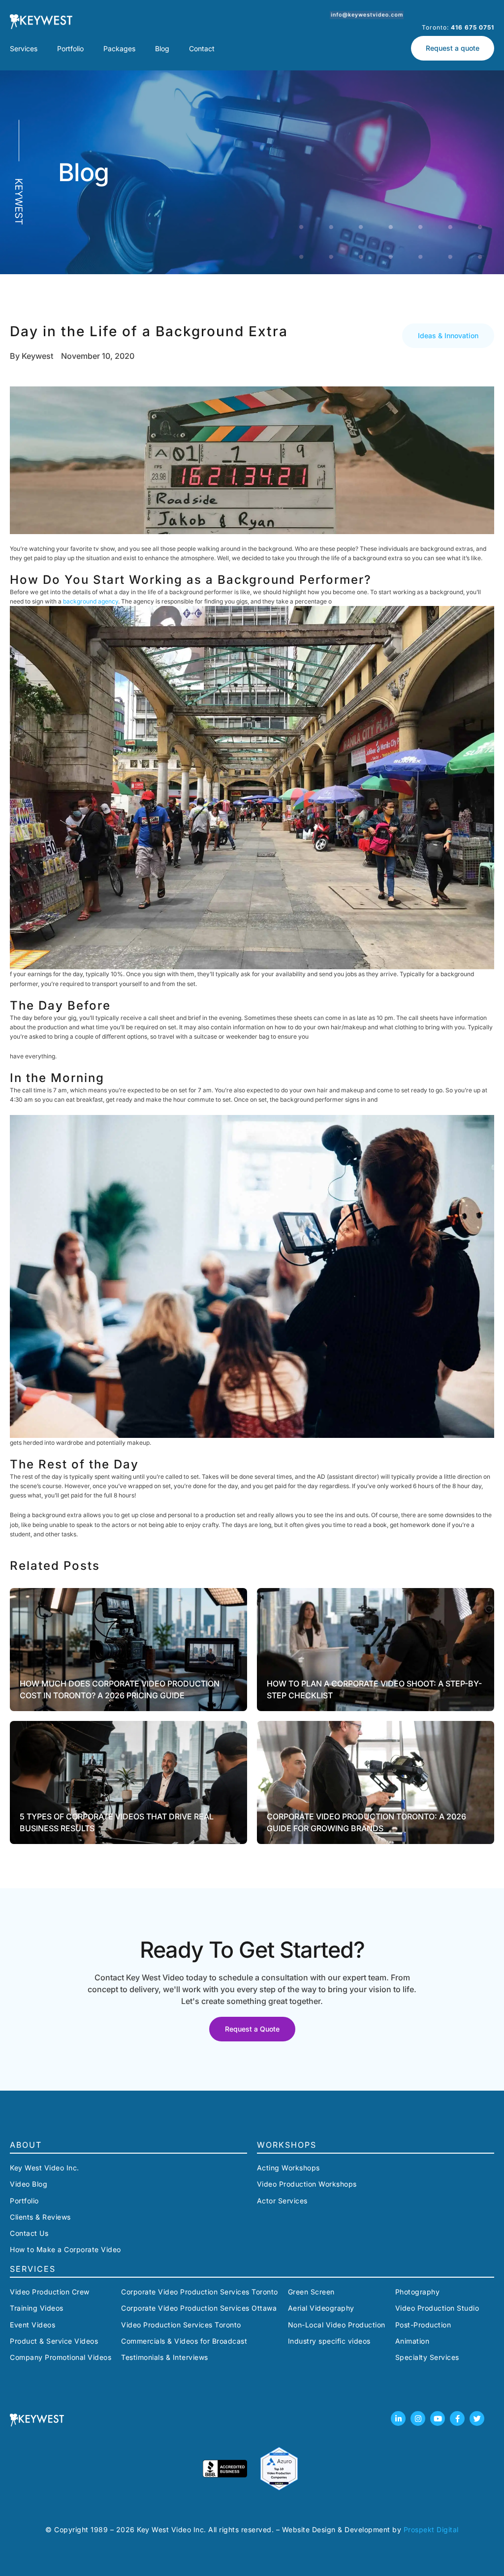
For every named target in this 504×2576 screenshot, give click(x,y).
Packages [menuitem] (119, 48)
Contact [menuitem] (202, 48)
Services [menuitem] (24, 48)
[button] (448, 336)
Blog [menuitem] (162, 48)
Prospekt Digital (431, 2529)
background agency (91, 601)
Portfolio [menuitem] (70, 48)
